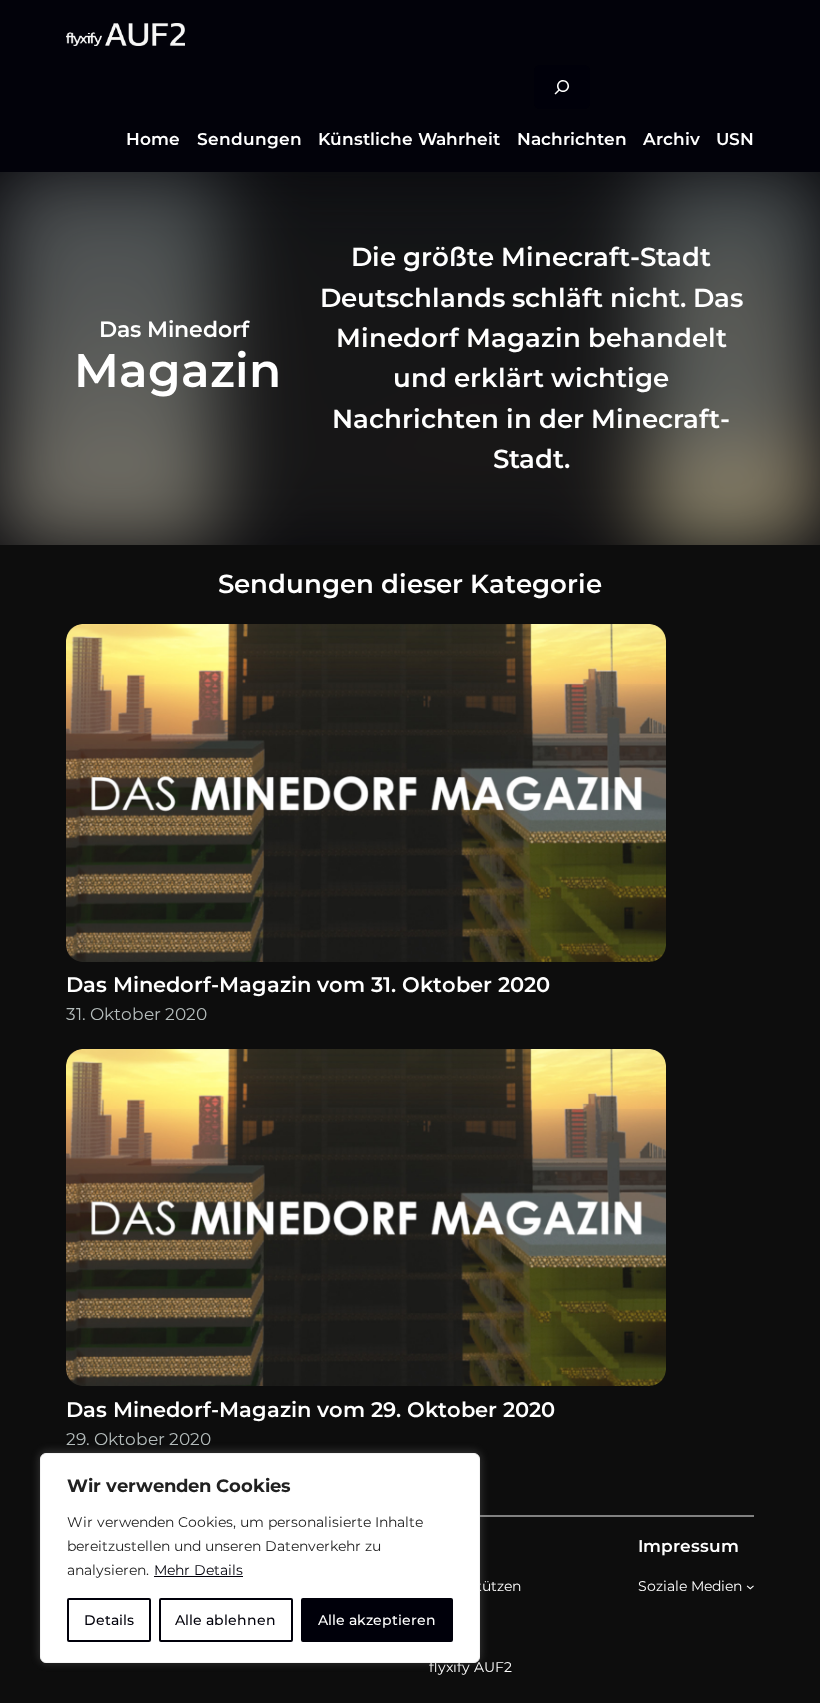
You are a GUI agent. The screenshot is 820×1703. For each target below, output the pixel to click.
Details (109, 1620)
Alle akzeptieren (377, 1620)
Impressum (688, 1546)
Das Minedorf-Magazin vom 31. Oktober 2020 (308, 984)
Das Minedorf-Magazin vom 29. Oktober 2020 (310, 1409)
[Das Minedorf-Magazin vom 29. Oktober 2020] (366, 1221)
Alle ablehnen (225, 1620)
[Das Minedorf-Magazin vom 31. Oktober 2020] (366, 796)
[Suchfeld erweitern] (562, 87)
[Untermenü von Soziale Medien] (750, 1586)
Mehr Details (198, 1570)
